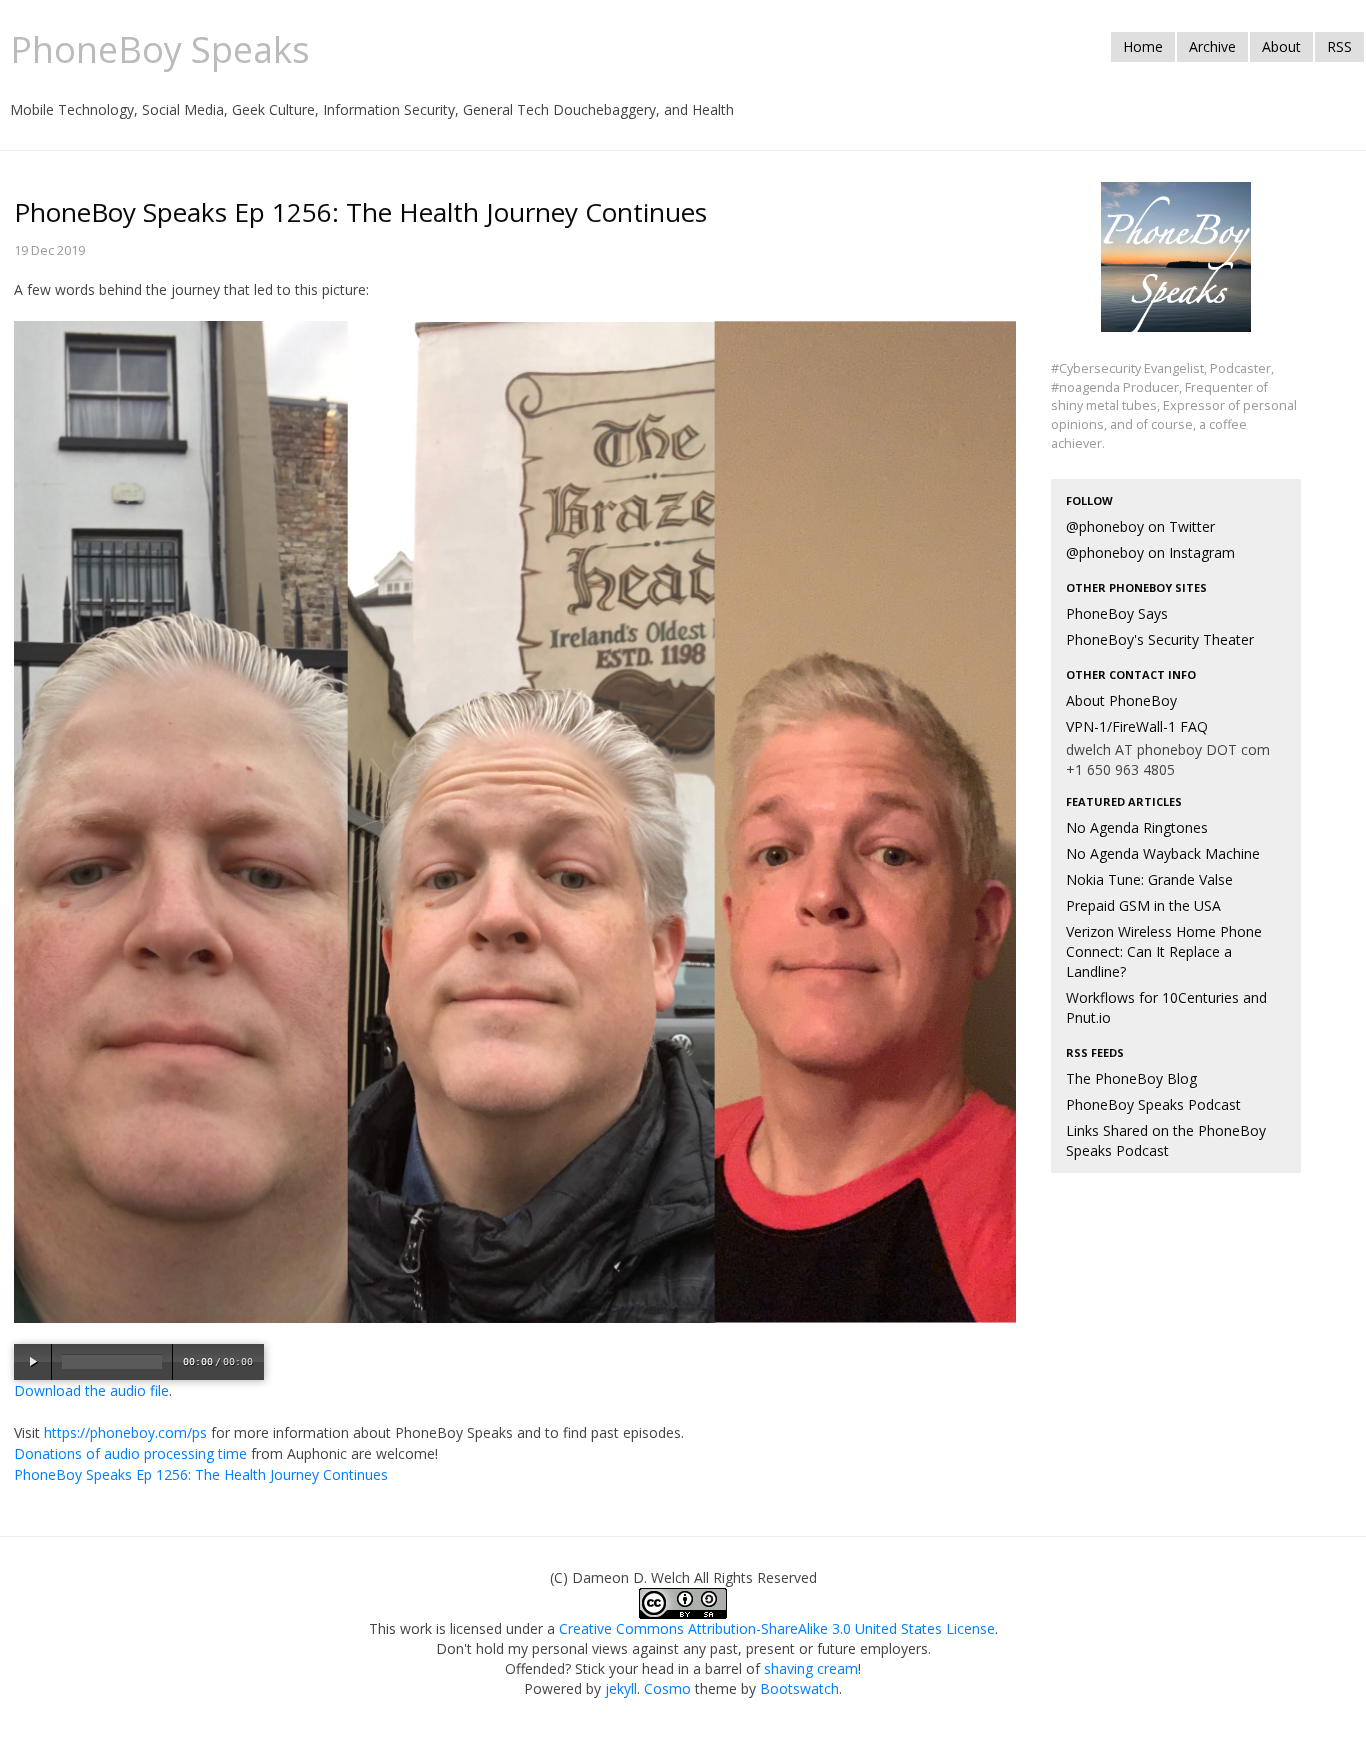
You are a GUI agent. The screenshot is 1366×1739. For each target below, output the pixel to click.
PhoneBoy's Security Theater (1160, 639)
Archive (1212, 46)
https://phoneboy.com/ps (125, 1432)
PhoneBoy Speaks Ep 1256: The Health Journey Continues (201, 1474)
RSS (1339, 46)
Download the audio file (91, 1390)
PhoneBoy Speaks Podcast (1153, 1104)
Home (1143, 46)
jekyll (621, 1688)
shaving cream (811, 1668)
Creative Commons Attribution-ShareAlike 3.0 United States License (777, 1628)
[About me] (1176, 268)
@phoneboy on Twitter (1140, 526)
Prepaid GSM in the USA (1143, 905)
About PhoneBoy (1121, 700)
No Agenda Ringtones (1137, 827)
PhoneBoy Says (1117, 613)
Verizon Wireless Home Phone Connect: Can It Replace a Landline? (1164, 951)
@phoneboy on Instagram (1150, 552)
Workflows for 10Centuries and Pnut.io (1166, 1007)
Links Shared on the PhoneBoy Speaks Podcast (1166, 1140)
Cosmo (667, 1688)
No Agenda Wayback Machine (1163, 853)
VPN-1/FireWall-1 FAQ (1137, 726)
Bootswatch (799, 1688)
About (1281, 46)
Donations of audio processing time (130, 1453)
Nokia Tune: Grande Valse (1149, 879)
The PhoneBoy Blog (1131, 1078)
